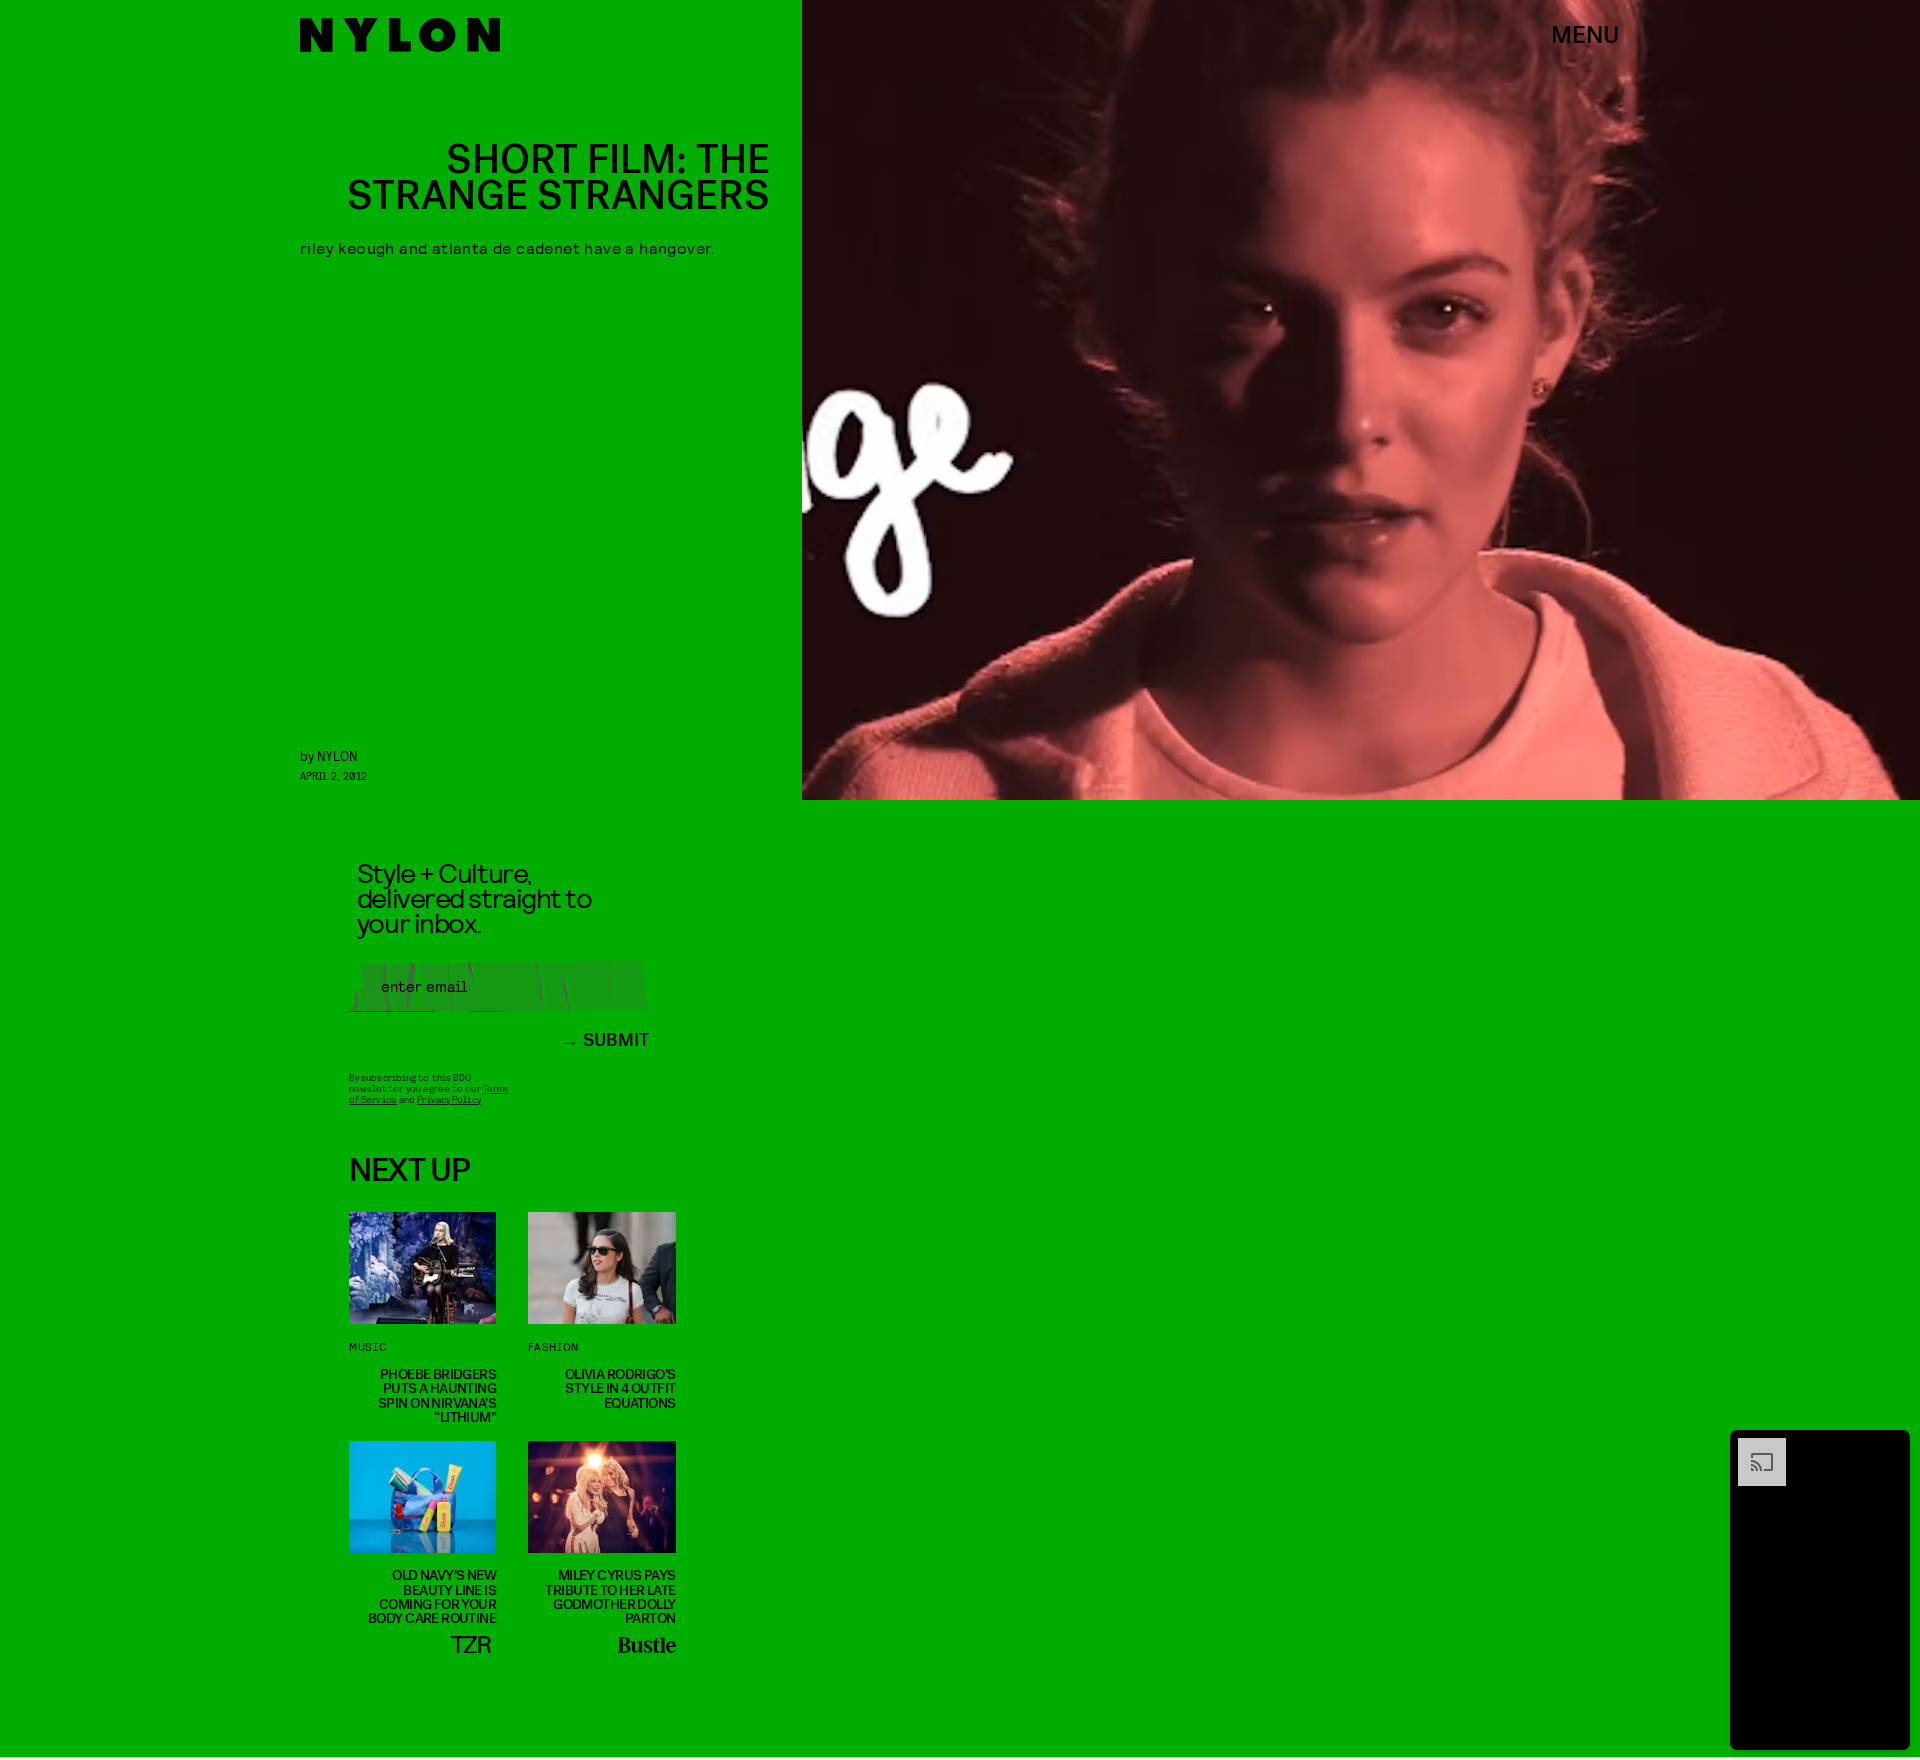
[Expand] (1752, 1448)
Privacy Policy (448, 1099)
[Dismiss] (1888, 1448)
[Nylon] (400, 35)
